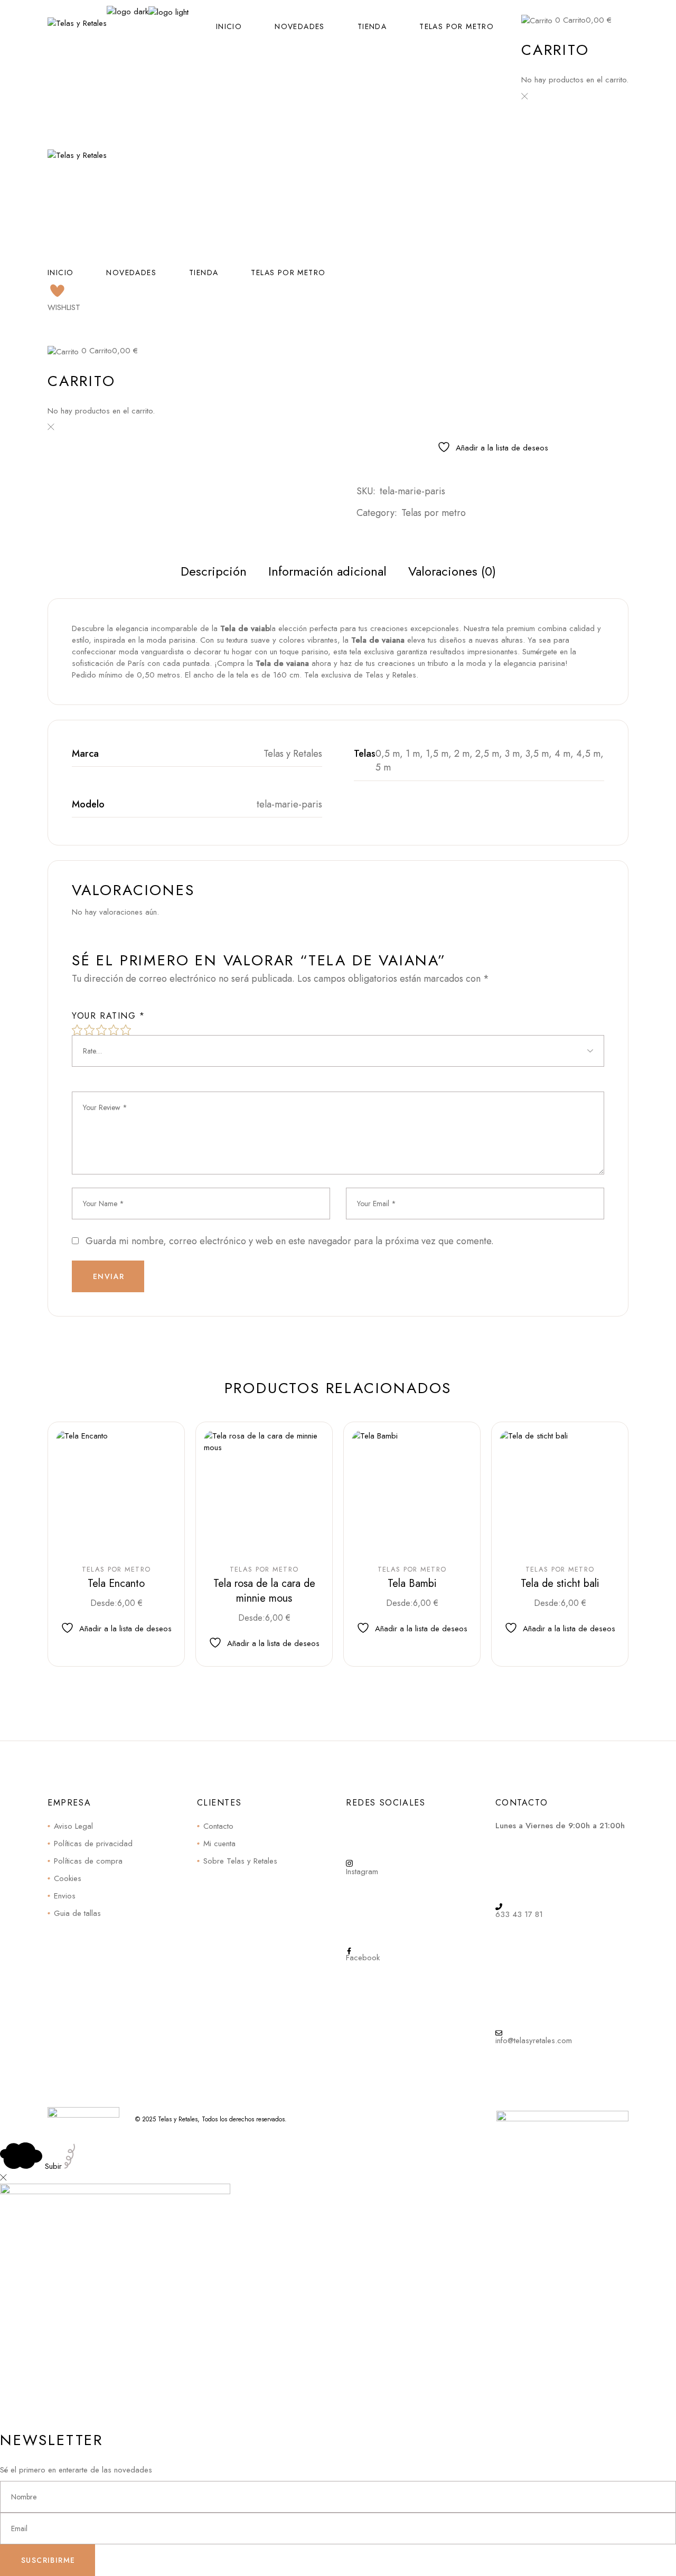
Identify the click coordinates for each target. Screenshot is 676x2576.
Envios (65, 1896)
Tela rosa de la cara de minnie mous (264, 1591)
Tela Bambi (412, 1583)
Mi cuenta (219, 1844)
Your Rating (109, 1016)
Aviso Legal (73, 1826)
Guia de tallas (77, 1913)
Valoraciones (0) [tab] (452, 571)
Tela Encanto (116, 1583)
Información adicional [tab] (327, 571)
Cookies (68, 1878)
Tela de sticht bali (560, 1583)
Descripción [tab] (214, 571)
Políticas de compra (88, 1861)
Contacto (218, 1826)
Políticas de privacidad (93, 1844)
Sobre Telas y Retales (240, 1861)
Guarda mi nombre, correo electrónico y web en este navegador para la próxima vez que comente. (290, 1241)
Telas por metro (434, 513)
